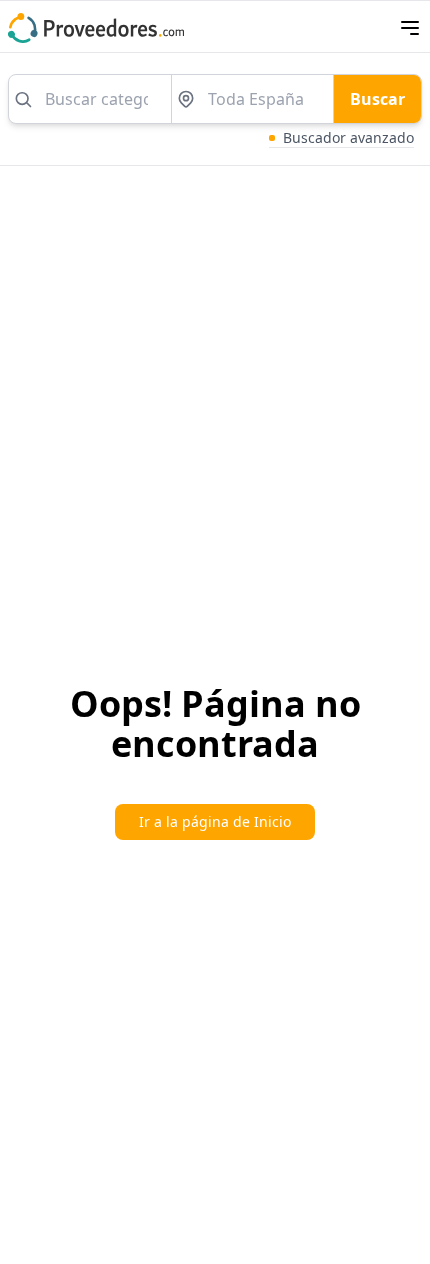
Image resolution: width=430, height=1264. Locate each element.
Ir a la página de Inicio (215, 821)
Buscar (377, 99)
